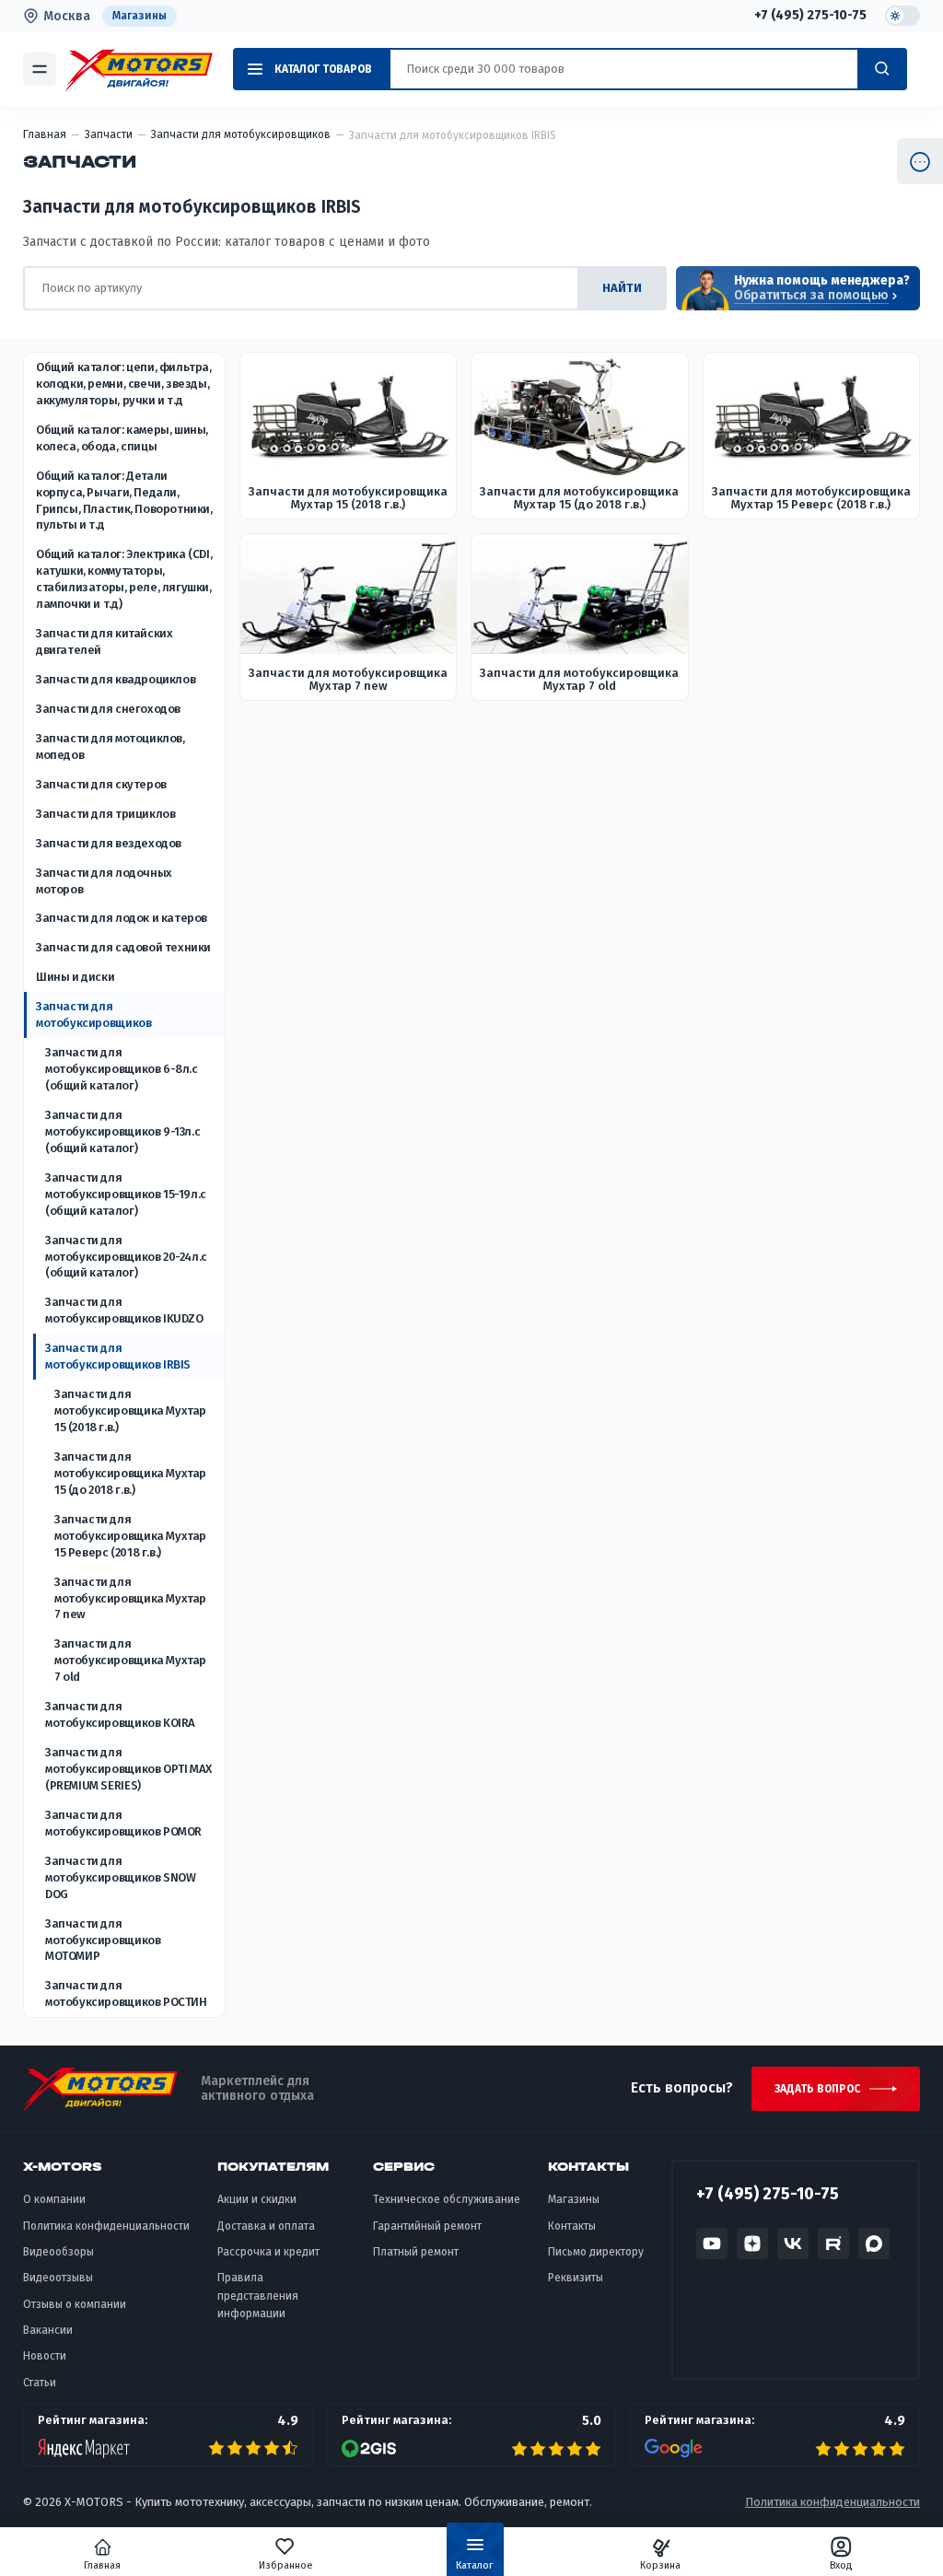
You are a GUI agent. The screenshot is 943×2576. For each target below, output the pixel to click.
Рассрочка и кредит (268, 2252)
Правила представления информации (258, 2296)
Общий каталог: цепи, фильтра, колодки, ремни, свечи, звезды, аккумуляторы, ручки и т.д (124, 384)
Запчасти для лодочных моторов (104, 881)
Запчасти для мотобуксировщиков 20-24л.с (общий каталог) (126, 1257)
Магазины (140, 16)
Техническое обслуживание (447, 2199)
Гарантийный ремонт (427, 2226)
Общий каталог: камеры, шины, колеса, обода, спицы (122, 438)
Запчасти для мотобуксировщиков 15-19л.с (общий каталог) (126, 1194)
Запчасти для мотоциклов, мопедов (111, 746)
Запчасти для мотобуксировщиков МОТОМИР (103, 1940)
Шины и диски (75, 977)
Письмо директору (596, 2252)
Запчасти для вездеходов (109, 843)
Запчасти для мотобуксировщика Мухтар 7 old (130, 1660)
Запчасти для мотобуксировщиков (93, 1014)
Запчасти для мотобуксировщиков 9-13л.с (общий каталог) (122, 1131)
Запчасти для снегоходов (108, 709)
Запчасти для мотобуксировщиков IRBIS (118, 1356)
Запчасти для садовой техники (123, 947)
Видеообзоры (58, 2252)
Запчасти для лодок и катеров (122, 918)
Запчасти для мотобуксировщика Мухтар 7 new (130, 1598)
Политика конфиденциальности (106, 2226)
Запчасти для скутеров (101, 784)
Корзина (660, 2565)
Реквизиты (576, 2278)
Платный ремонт (416, 2252)
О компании (54, 2199)
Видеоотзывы (58, 2278)
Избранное (286, 2565)
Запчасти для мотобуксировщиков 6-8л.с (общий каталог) (122, 1069)
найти (622, 288)
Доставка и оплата (266, 2226)
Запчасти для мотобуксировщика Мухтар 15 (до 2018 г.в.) (130, 1473)
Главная (102, 2565)
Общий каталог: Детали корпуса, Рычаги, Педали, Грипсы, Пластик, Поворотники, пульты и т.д (124, 501)
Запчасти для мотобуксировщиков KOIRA (120, 1714)
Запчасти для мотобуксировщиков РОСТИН (126, 1993)
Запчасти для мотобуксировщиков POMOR (123, 1823)
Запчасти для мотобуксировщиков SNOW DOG (120, 1877)
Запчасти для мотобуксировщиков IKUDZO (124, 1310)
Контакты (572, 2226)
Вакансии (48, 2330)
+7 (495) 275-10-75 (810, 16)
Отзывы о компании (75, 2304)
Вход (841, 2565)
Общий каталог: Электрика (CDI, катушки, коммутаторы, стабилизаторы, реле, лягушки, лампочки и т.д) (124, 579)
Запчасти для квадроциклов (116, 679)
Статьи (40, 2383)
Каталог (475, 2565)
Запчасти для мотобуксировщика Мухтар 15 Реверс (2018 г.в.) (130, 1536)
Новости (45, 2356)
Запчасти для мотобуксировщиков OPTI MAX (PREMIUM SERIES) (128, 1769)
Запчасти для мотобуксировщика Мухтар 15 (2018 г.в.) (130, 1410)
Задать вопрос (817, 2089)
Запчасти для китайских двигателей (104, 641)
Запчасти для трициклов (105, 814)
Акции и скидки (257, 2199)
